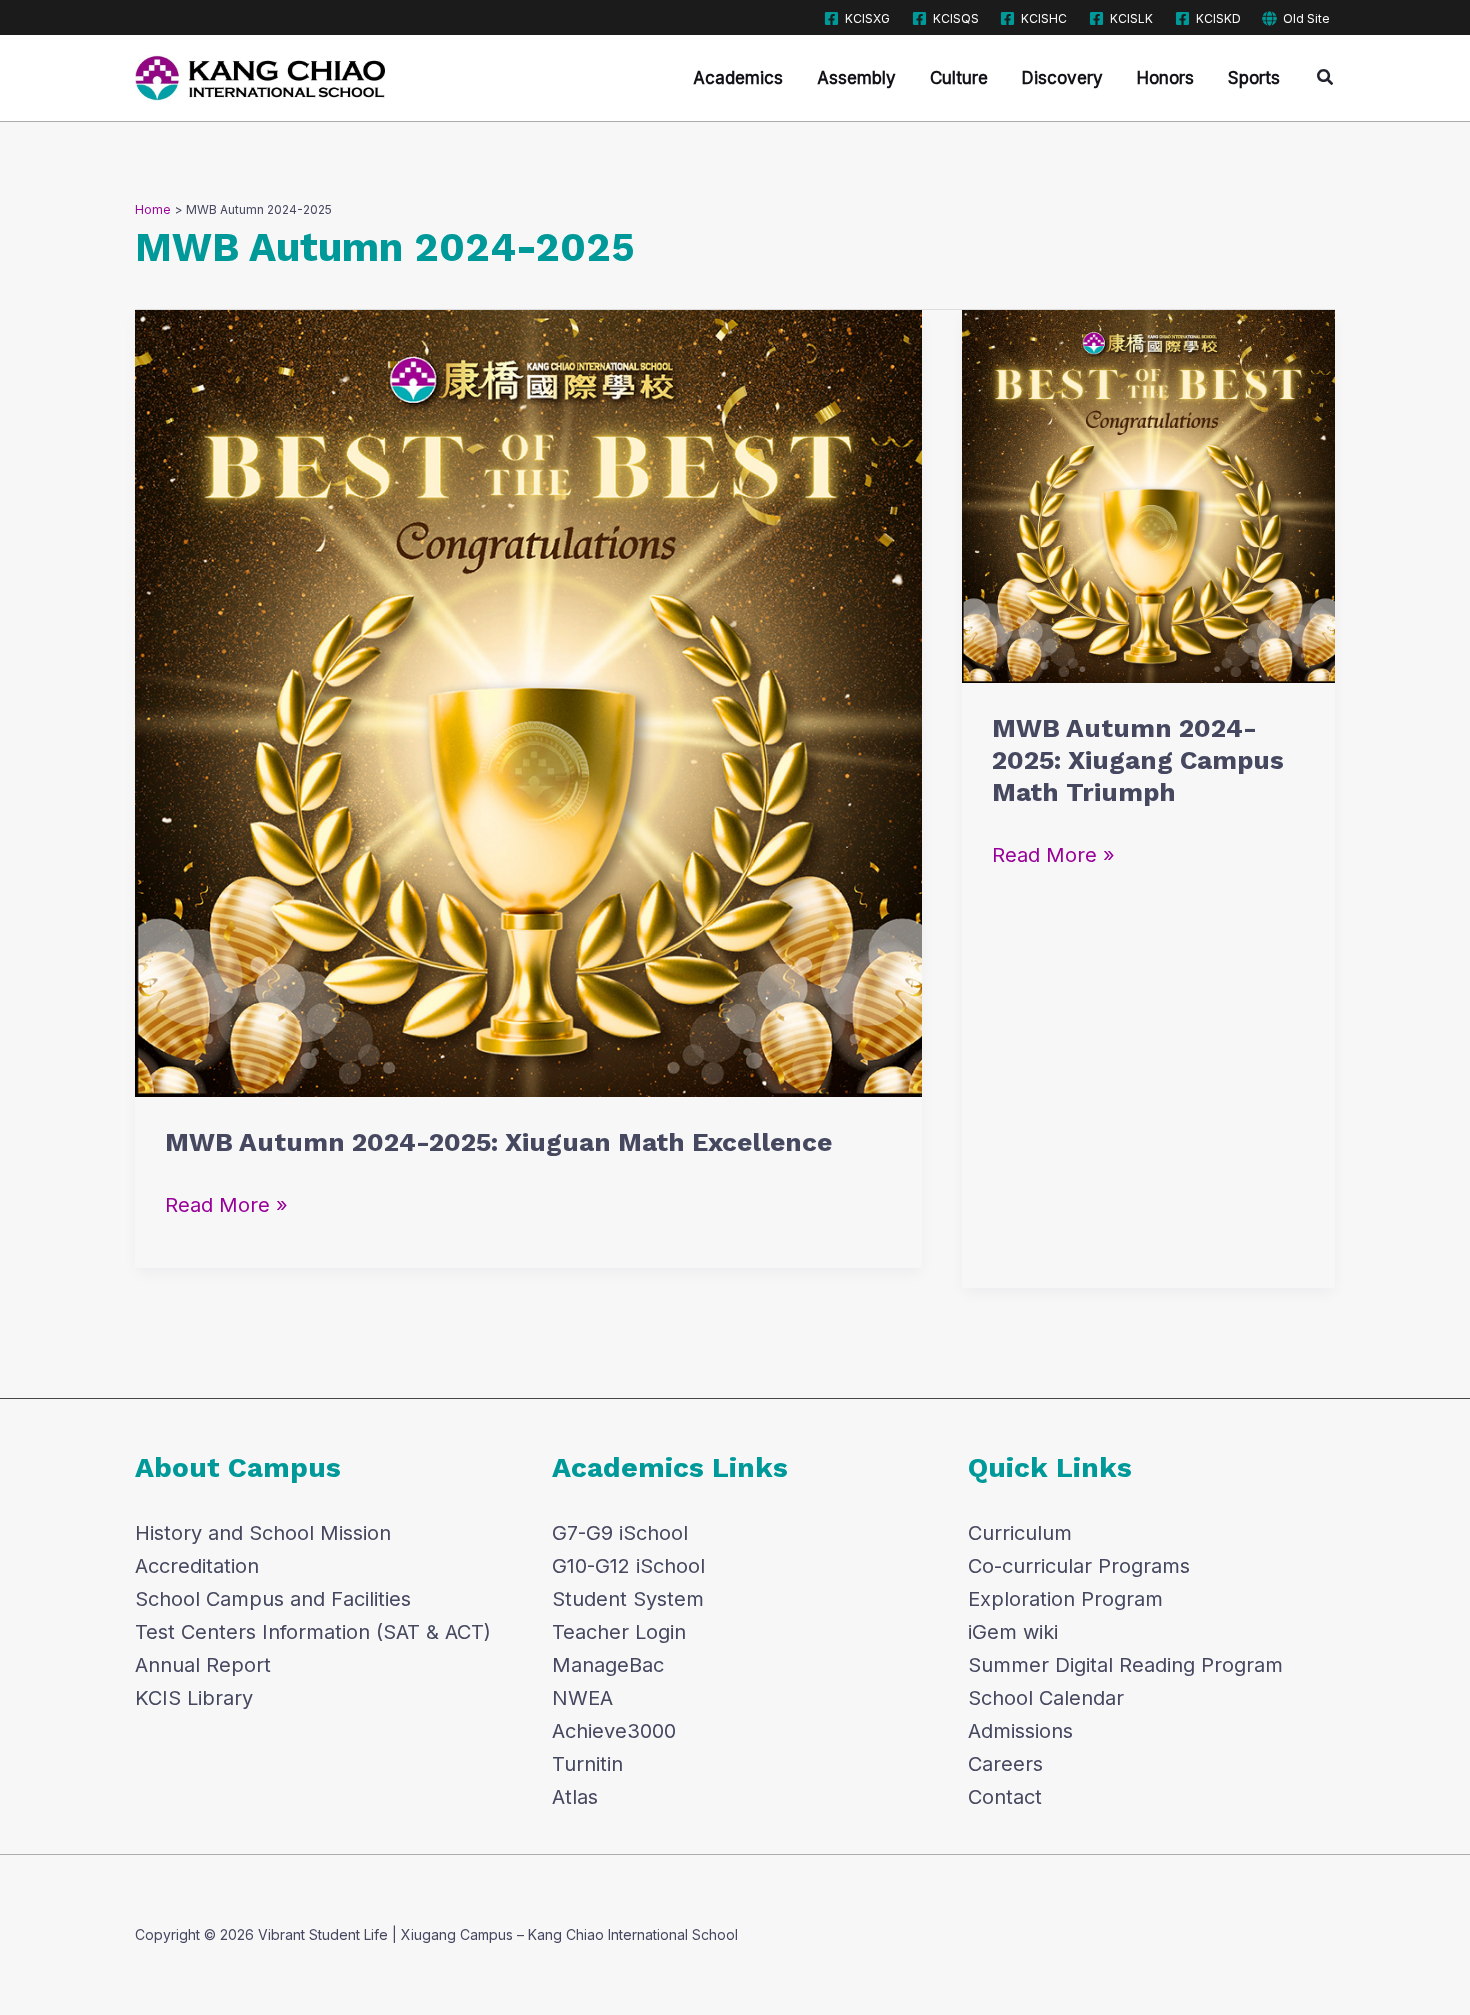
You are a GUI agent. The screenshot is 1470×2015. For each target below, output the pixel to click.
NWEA (582, 1698)
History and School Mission (263, 1533)
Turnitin (587, 1764)
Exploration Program (1065, 1599)
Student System (628, 1599)
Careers (1005, 1764)
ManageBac (608, 1665)
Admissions (1020, 1731)
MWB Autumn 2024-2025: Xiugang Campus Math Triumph (1138, 760)
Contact (1005, 1797)
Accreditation (197, 1566)
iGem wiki (1013, 1632)
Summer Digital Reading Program (1125, 1665)
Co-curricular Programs (1079, 1566)
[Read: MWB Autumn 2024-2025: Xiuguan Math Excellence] (528, 702)
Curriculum (1020, 1533)
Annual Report (203, 1665)
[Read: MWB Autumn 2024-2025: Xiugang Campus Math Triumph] (1148, 495)
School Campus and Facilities (273, 1599)
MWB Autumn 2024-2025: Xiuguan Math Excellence (498, 1142)
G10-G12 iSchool (628, 1566)
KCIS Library (194, 1698)
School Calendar (1046, 1698)
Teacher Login (619, 1632)
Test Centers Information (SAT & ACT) (313, 1632)
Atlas (575, 1797)
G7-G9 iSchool (620, 1533)
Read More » (226, 1203)
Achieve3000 (614, 1731)
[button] (1326, 77)
